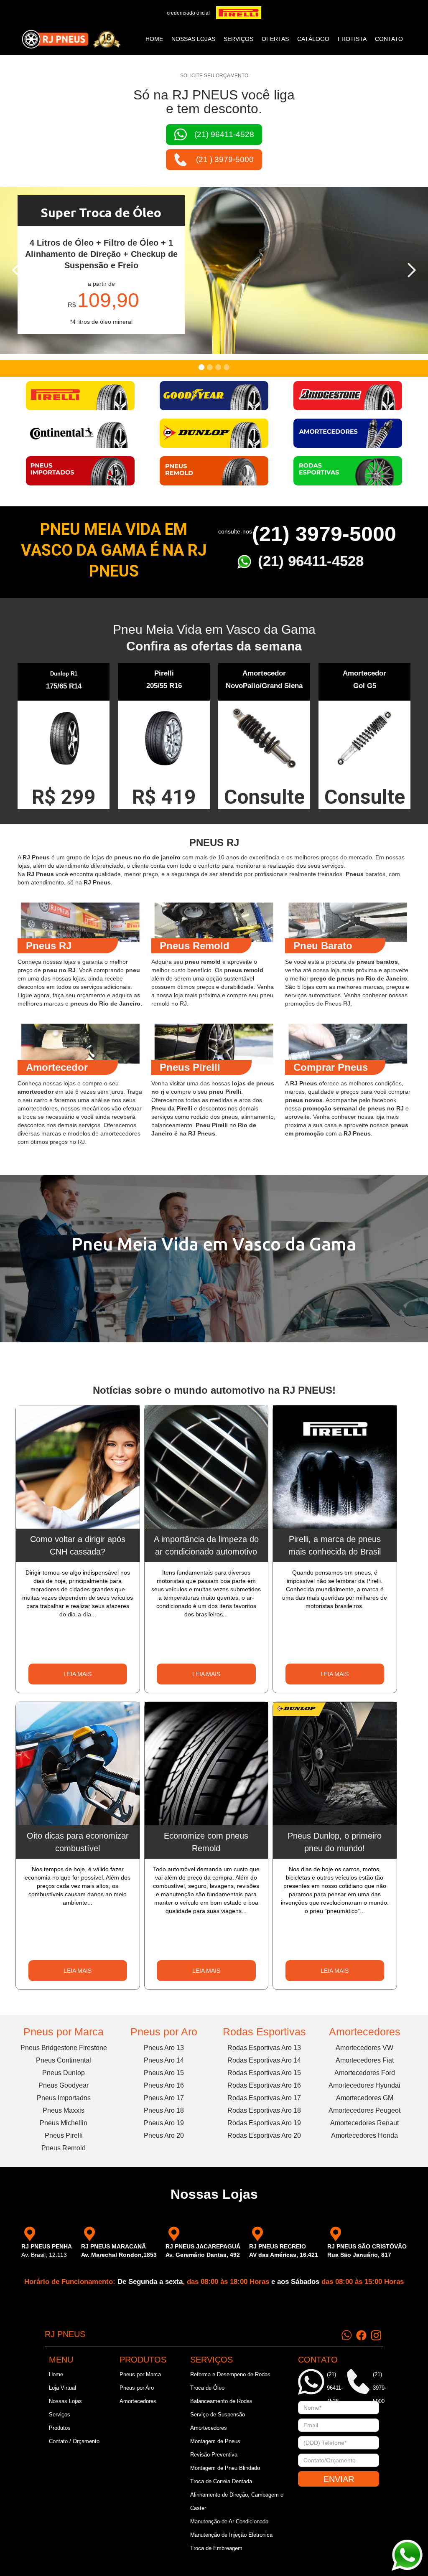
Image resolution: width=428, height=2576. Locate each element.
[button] (17, 270)
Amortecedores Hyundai (364, 2085)
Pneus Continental (64, 2060)
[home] (71, 39)
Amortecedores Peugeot (364, 2110)
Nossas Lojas (65, 2401)
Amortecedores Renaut (364, 2123)
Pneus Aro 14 (164, 2060)
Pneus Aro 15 (164, 2073)
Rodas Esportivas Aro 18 (264, 2110)
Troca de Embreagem (216, 2548)
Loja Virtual (62, 2388)
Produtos (60, 2428)
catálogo (313, 39)
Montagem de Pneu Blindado (225, 2468)
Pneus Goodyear (64, 2085)
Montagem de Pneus (215, 2441)
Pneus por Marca (64, 2032)
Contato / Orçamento (74, 2441)
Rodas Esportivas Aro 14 (264, 2060)
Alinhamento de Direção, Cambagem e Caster (237, 2501)
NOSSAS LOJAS (193, 39)
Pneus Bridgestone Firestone (64, 2048)
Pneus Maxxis (64, 2110)
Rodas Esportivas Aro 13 (264, 2048)
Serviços (60, 2415)
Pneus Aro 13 (164, 2048)
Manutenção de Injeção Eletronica (231, 2535)
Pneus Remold (64, 2148)
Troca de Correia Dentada (221, 2481)
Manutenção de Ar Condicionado (229, 2521)
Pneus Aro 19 (164, 2123)
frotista (352, 39)
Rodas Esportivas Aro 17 (264, 2098)
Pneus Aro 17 (164, 2098)
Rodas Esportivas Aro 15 (264, 2073)
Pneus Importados (64, 2098)
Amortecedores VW (364, 2048)
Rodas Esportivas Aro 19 (264, 2123)
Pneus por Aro (164, 2032)
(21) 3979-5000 (324, 534)
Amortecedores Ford (365, 2073)
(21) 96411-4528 (311, 561)
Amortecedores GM (365, 2098)
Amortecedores (365, 2032)
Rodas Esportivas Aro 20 (264, 2135)
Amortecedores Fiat (365, 2060)
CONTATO (389, 39)
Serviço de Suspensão (218, 2415)
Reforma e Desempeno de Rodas (230, 2374)
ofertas (275, 39)
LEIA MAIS (78, 1674)
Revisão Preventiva (214, 2455)
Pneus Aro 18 (164, 2110)
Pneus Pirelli (64, 2135)
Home (154, 39)
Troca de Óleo (207, 2388)
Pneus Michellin (64, 2123)
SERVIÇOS (238, 39)
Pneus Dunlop (64, 2073)
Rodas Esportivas (264, 2032)
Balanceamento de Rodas (221, 2401)
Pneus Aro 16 (164, 2085)
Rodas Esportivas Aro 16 (264, 2085)
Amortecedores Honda (364, 2135)
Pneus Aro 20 (164, 2135)
